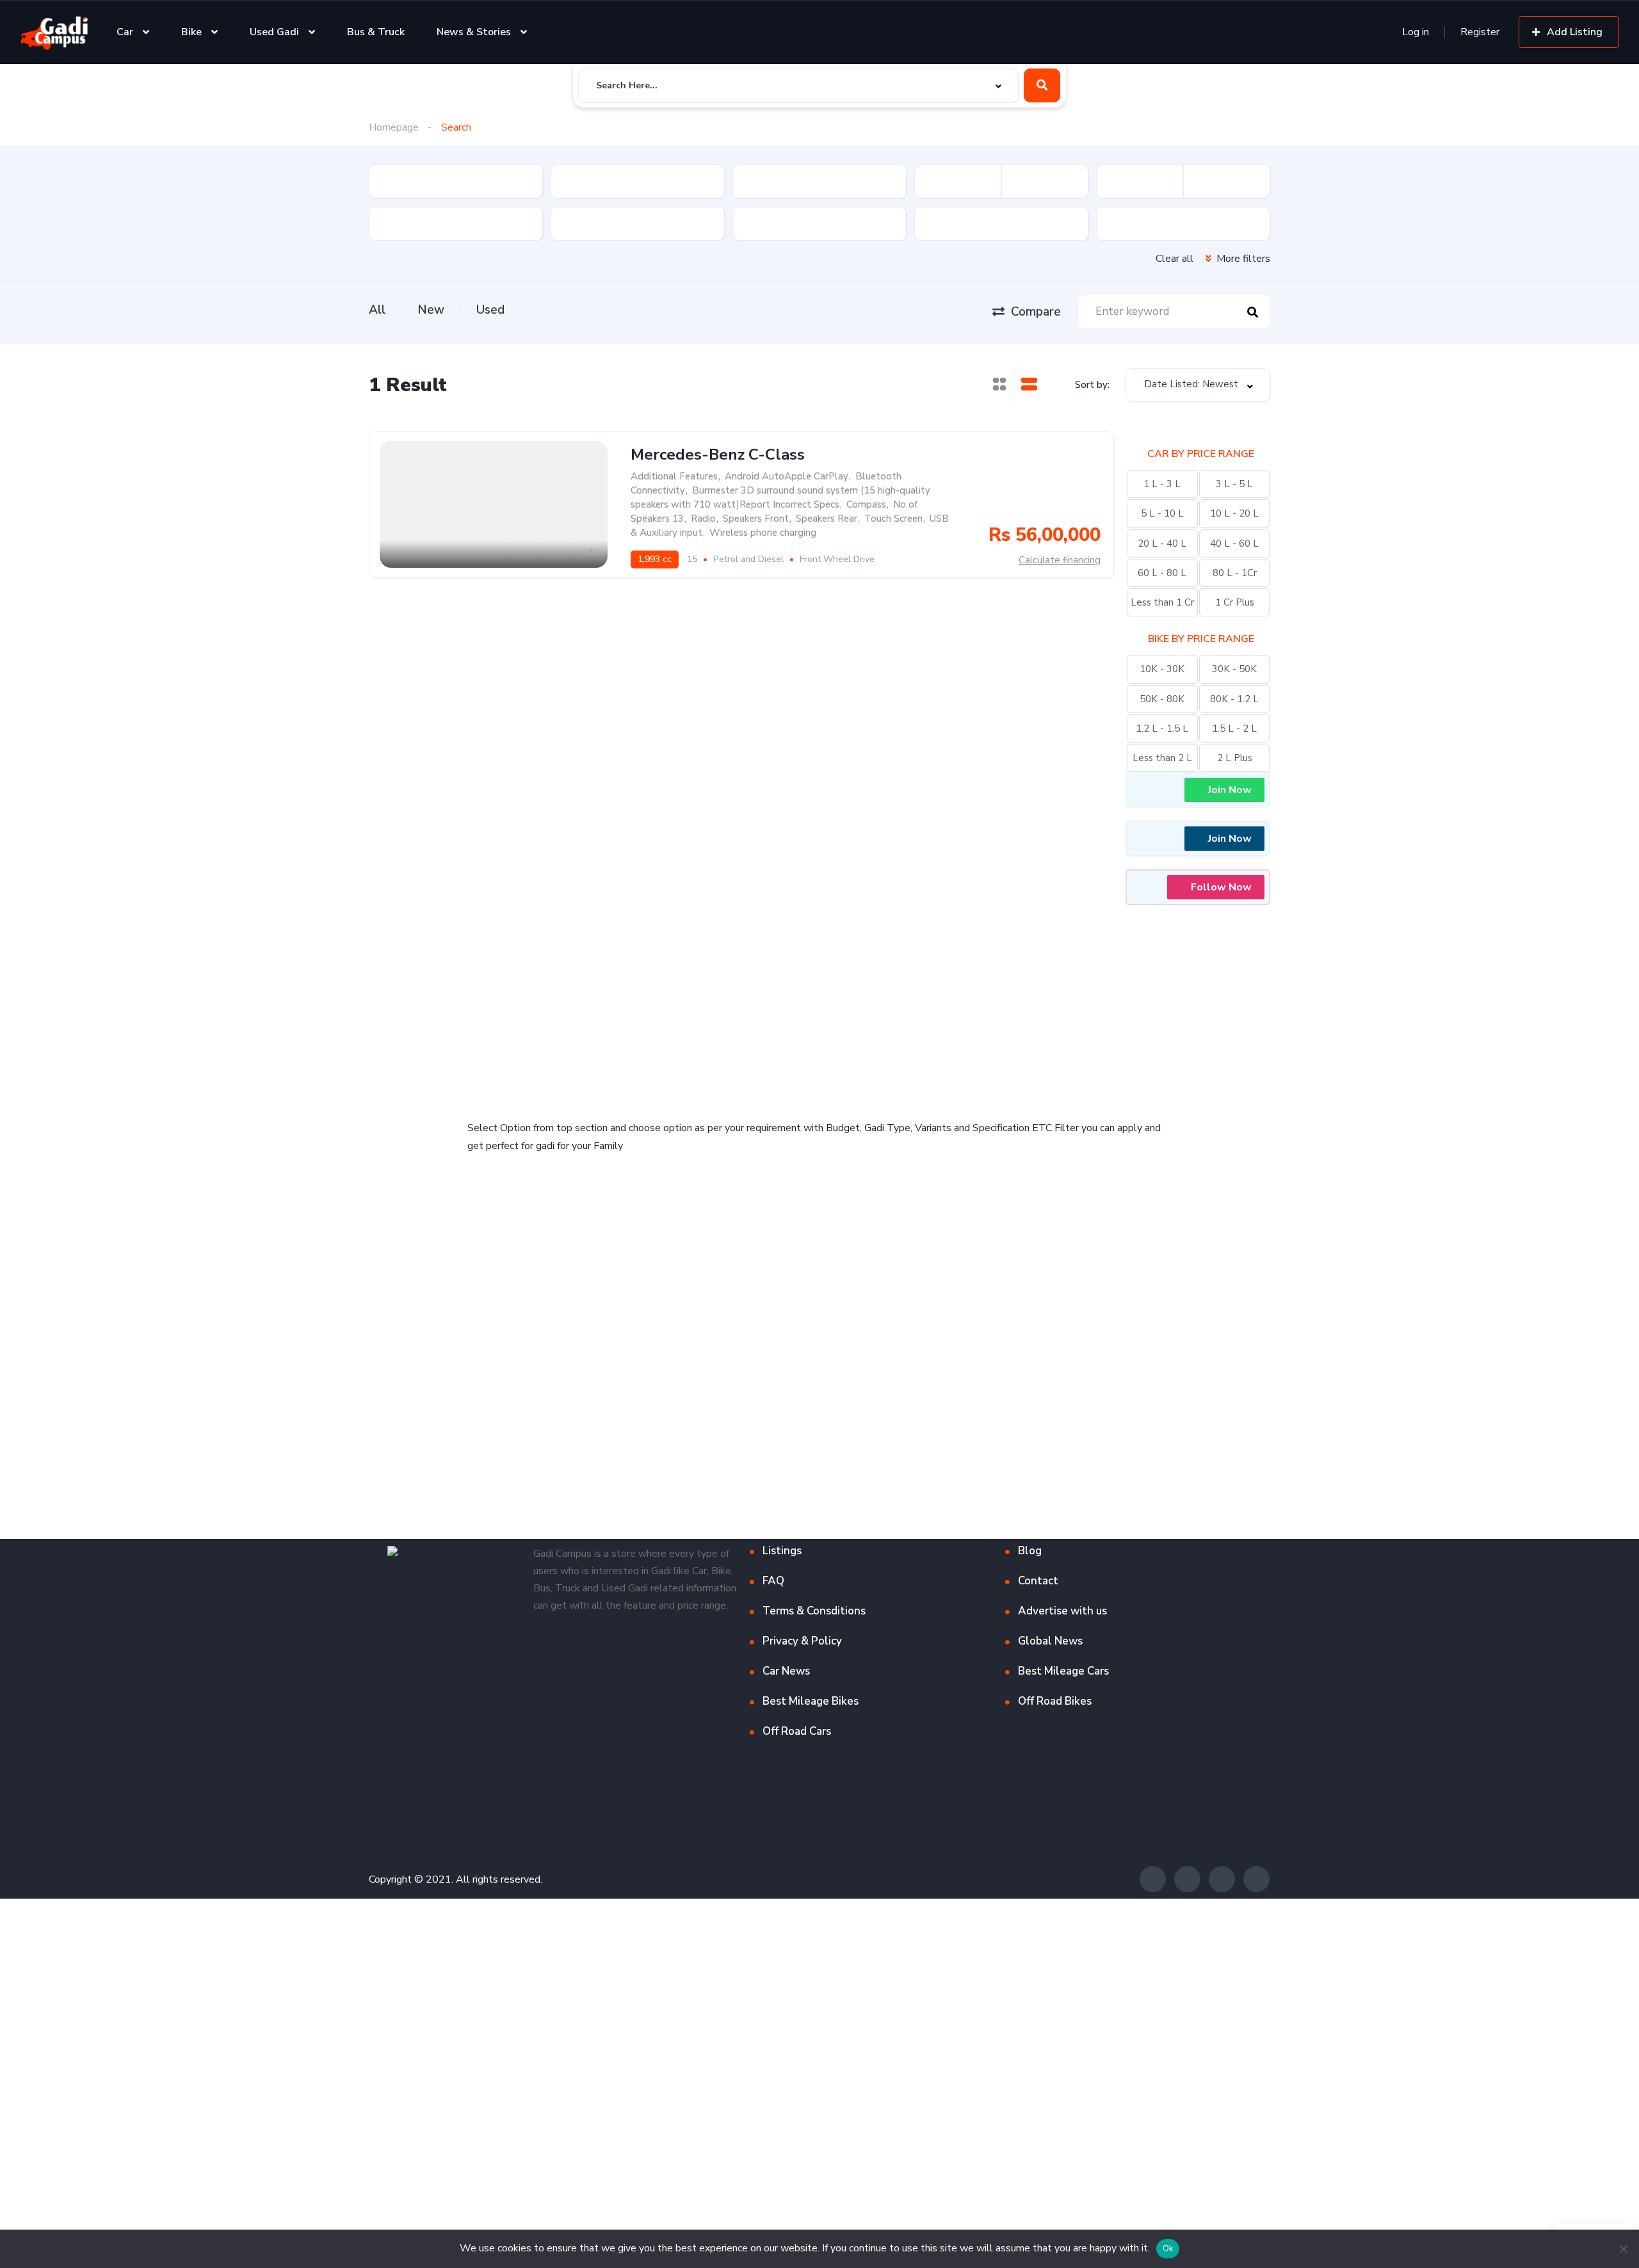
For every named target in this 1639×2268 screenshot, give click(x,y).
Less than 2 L (1162, 758)
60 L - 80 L (1162, 573)
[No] (1623, 2249)
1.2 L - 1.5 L (1162, 728)
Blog (1030, 1551)
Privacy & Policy (802, 1641)
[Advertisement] (640, 1004)
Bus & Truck (376, 32)
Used (490, 310)
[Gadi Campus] (54, 32)
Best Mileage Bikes (811, 1701)
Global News (1050, 1641)
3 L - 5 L (1234, 484)
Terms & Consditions (814, 1611)
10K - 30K (1162, 669)
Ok (1168, 2249)
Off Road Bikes (1055, 1701)
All (377, 310)
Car (125, 32)
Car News (786, 1671)
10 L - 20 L (1234, 513)
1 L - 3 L (1162, 484)
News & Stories (474, 32)
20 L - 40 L (1162, 543)
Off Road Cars (797, 1731)
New (431, 310)
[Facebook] (1153, 1879)
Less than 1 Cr (1162, 602)
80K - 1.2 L (1234, 699)
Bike (191, 32)
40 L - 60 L (1234, 543)
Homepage (394, 127)
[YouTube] (1256, 1879)
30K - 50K (1234, 669)
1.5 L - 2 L (1234, 728)
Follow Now (1221, 887)
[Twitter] (1187, 1879)
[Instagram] (1222, 1879)
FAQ (773, 1581)
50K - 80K (1162, 699)
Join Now (1230, 790)
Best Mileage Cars (1063, 1671)
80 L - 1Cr (1235, 573)
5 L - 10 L (1162, 513)
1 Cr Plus (1235, 602)
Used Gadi (274, 32)
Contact (1038, 1581)
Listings (782, 1551)
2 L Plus (1235, 758)
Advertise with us (1062, 1611)
